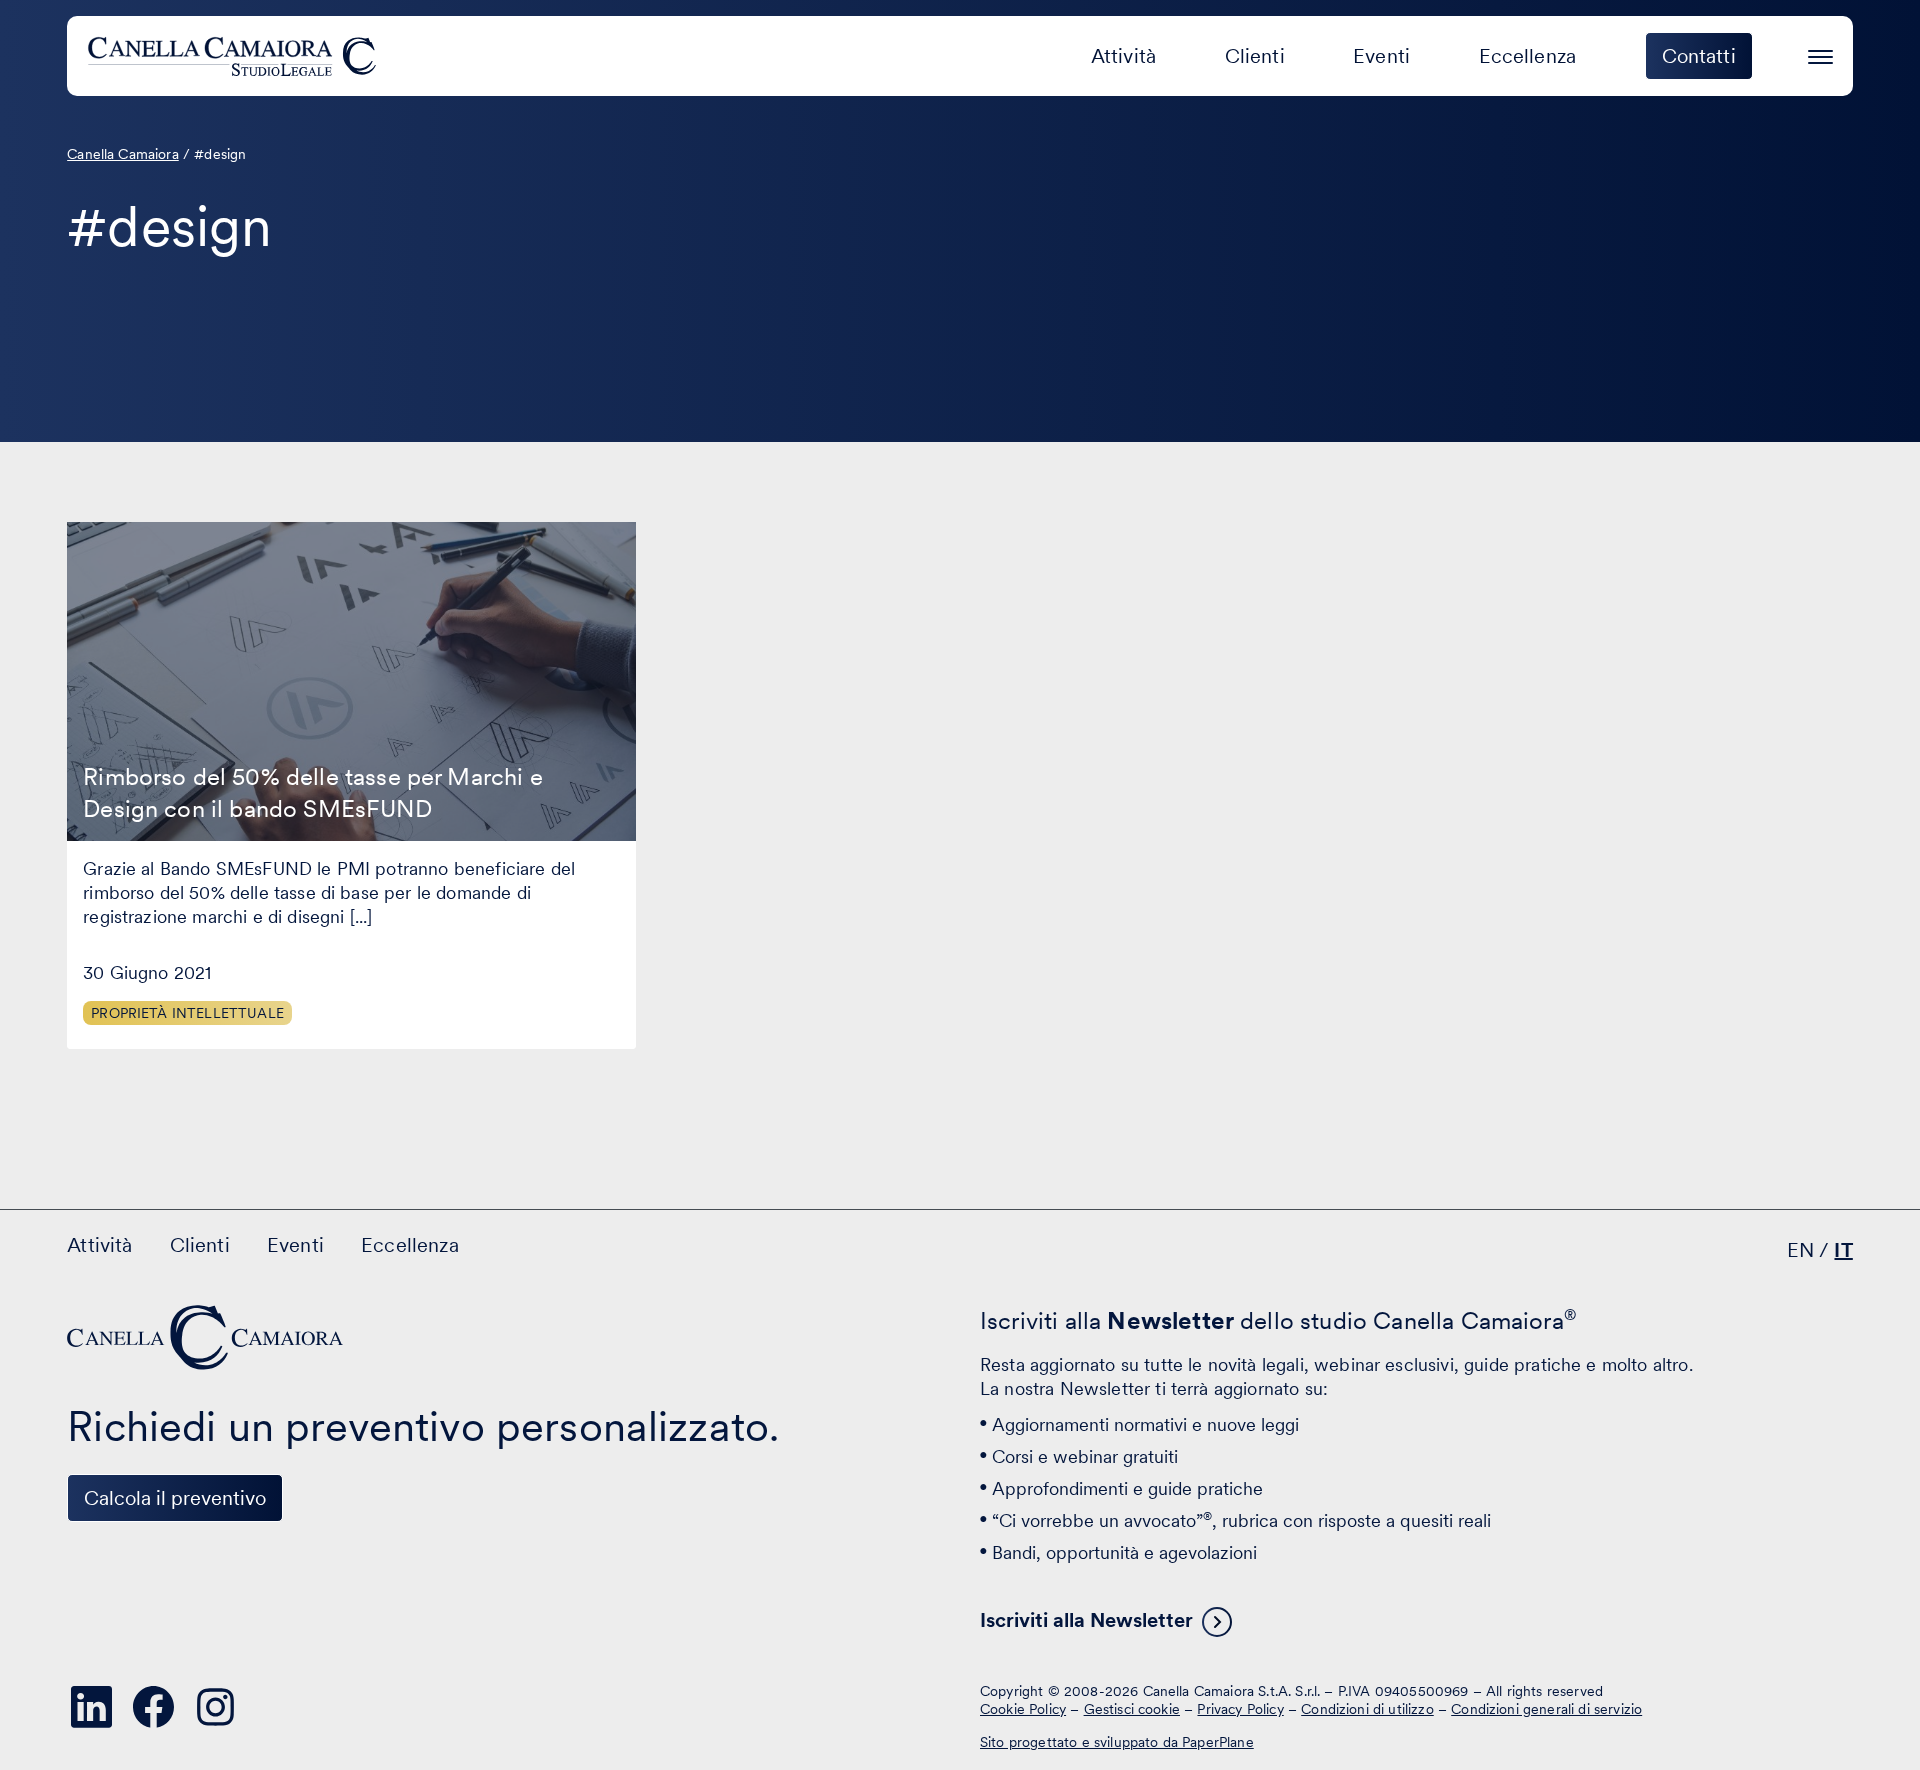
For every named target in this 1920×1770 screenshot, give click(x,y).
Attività (1123, 56)
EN (1800, 1250)
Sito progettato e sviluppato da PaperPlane (1117, 1742)
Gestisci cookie (1132, 1709)
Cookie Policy (1023, 1709)
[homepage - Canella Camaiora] (207, 1337)
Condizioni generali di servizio (1546, 1709)
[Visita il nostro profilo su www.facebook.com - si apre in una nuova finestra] (153, 1707)
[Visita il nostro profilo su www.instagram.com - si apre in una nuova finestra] (215, 1707)
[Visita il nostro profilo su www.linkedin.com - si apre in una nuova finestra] (91, 1707)
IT (1843, 1250)
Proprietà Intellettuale (187, 1013)
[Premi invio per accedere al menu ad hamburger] (1820, 53)
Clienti (1255, 56)
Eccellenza (1528, 56)
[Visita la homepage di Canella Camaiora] (235, 56)
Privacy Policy (1240, 1709)
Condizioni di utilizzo (1367, 1709)
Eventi (1381, 56)
